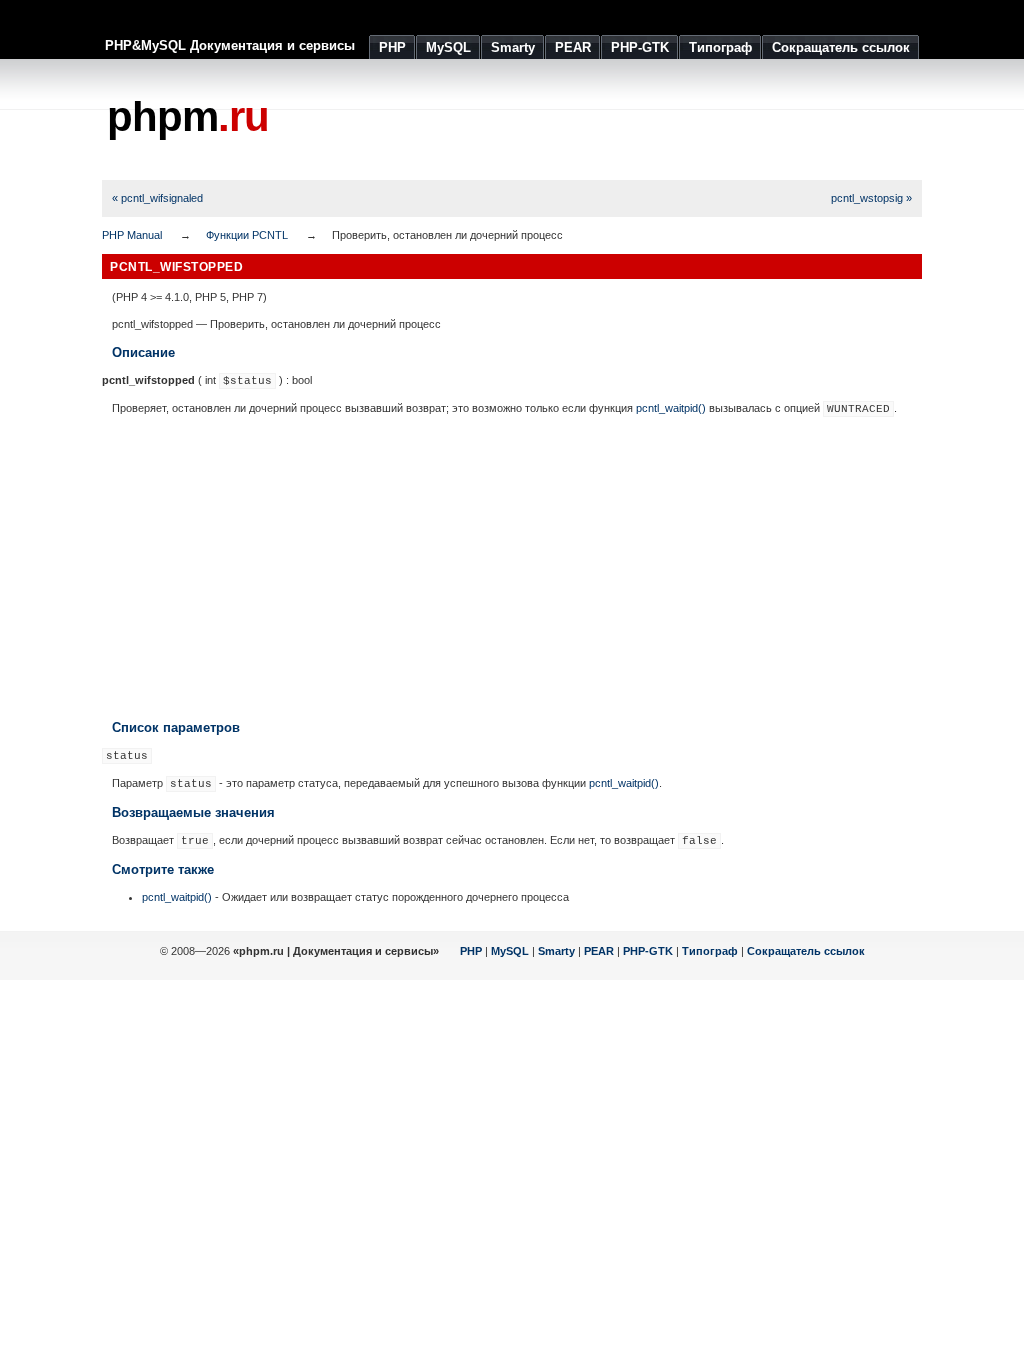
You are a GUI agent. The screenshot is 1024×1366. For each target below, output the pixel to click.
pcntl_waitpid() (671, 408)
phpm (188, 116)
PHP (471, 951)
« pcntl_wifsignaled (157, 198)
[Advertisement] (558, 120)
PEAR (599, 951)
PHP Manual (132, 235)
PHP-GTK (648, 951)
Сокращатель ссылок (806, 951)
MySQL (510, 951)
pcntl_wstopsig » (871, 198)
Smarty (556, 951)
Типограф (710, 951)
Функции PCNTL (247, 235)
